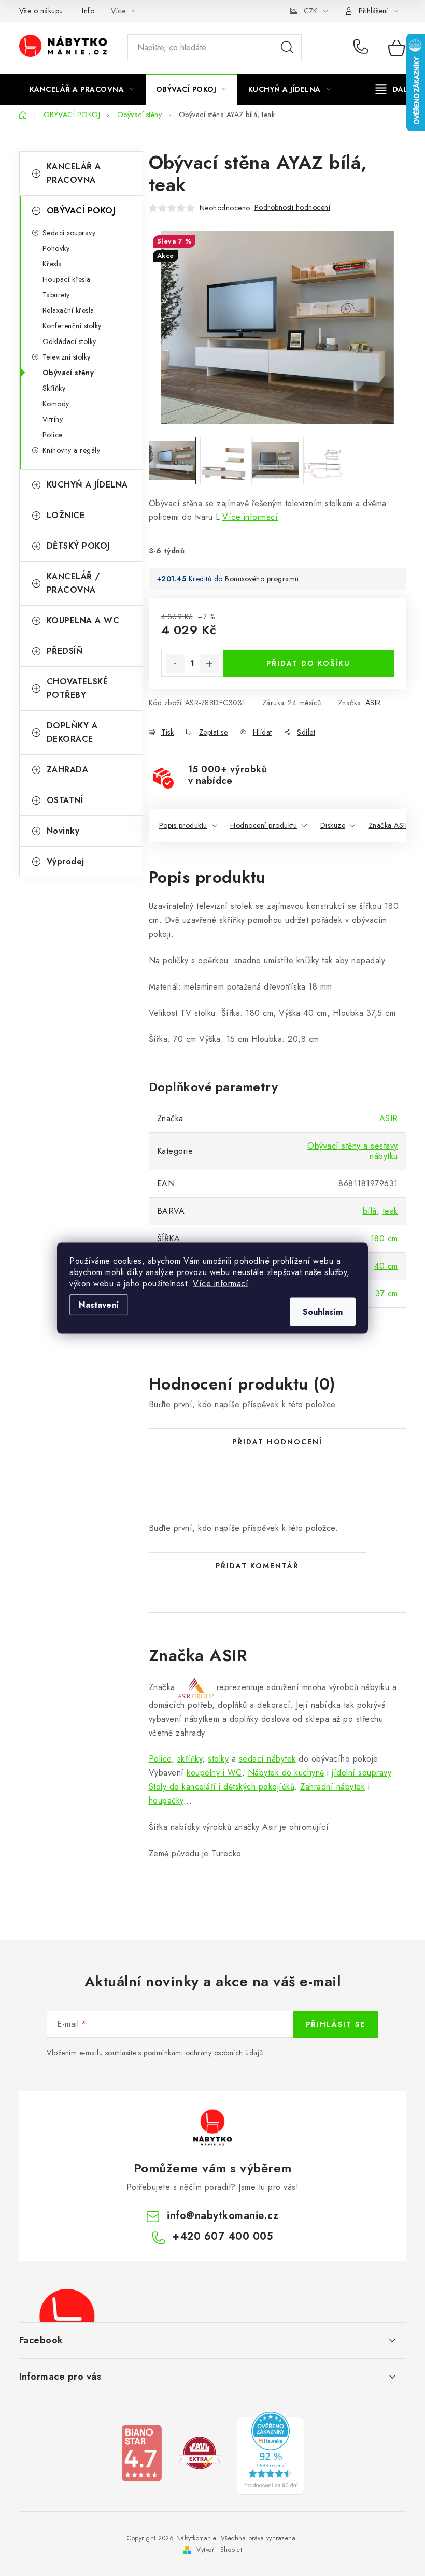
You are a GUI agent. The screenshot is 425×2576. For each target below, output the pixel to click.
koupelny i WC (214, 1773)
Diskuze (333, 825)
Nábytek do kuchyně (286, 1773)
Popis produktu (183, 825)
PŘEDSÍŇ (65, 651)
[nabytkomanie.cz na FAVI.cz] (200, 2452)
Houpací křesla (67, 279)
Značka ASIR (389, 825)
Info (88, 11)
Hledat (287, 48)
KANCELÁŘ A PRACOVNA (74, 173)
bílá (370, 1211)
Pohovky (56, 248)
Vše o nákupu (41, 11)
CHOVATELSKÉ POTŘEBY (77, 688)
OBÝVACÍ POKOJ (81, 211)
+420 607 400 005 (363, 48)
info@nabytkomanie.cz (223, 2216)
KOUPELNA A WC (83, 620)
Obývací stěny (68, 373)
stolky (218, 1759)
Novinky (63, 831)
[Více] (395, 89)
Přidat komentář (257, 1566)
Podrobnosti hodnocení (293, 207)
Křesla (52, 264)
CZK (310, 11)
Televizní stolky (67, 357)
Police (53, 435)
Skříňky (54, 388)
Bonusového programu (262, 579)
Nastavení (99, 1305)
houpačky (166, 1801)
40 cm (386, 1266)
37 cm (387, 1293)
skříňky (190, 1759)
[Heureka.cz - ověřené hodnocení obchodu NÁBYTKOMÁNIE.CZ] (271, 2452)
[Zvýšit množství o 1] (209, 664)
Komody (56, 404)
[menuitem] (82, 89)
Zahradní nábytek (332, 1787)
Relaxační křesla (68, 310)
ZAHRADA (68, 770)
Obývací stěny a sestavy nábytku (353, 1151)
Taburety (56, 295)
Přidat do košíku (308, 663)
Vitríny (53, 419)
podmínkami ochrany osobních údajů (203, 2053)
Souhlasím (323, 1312)
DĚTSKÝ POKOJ (78, 546)
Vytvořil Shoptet (219, 2550)
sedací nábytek (267, 1759)
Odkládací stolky (69, 341)
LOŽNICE (66, 515)
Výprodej (66, 861)
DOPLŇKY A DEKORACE (72, 732)
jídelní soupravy (361, 1773)
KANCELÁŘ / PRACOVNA (73, 583)
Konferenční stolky (72, 326)
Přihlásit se (336, 2024)
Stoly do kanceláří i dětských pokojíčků (222, 1787)
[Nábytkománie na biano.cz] (141, 2452)
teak (390, 1211)
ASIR (373, 703)
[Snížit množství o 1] (175, 664)
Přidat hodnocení (277, 1442)
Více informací (221, 1284)
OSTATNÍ (65, 800)
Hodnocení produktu (264, 825)
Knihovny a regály (72, 450)
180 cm (384, 1239)
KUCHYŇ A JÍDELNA (87, 485)
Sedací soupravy (69, 233)
